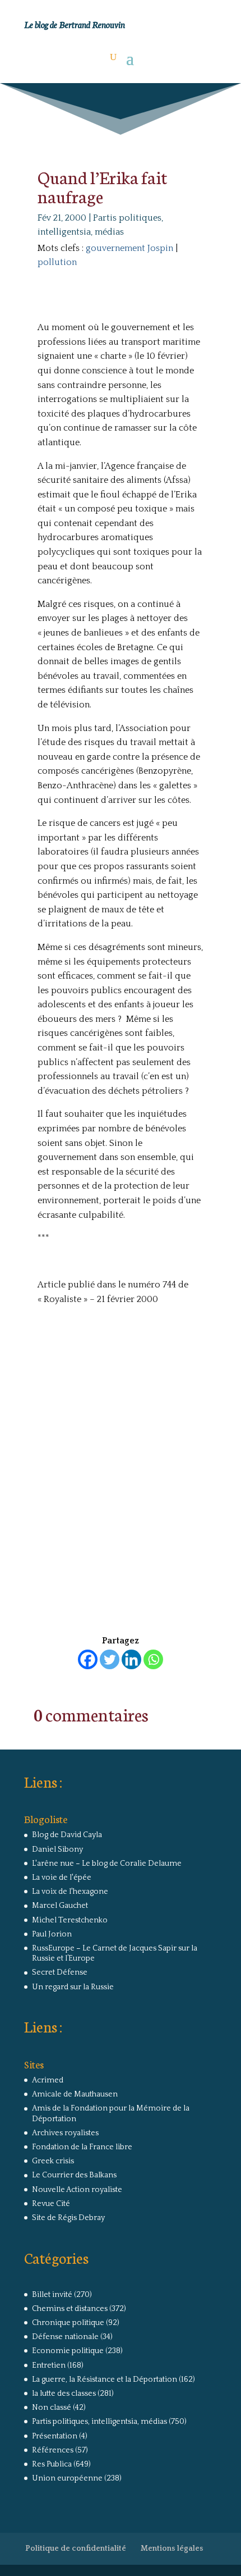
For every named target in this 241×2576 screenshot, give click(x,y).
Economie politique (68, 2351)
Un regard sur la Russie (73, 1987)
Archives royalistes (65, 2133)
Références (53, 2450)
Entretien (49, 2365)
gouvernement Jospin (129, 248)
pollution (57, 262)
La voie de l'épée (62, 1878)
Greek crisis (53, 2161)
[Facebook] (88, 1659)
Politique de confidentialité (76, 2548)
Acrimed (48, 2080)
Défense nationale (65, 2337)
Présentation (55, 2436)
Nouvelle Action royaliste (77, 2190)
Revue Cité (51, 2204)
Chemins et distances (70, 2309)
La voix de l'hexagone (70, 1892)
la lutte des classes (64, 2394)
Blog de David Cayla (67, 1835)
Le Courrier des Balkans (74, 2175)
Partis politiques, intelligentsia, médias (99, 2422)
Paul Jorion (52, 1934)
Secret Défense (60, 1972)
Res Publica (52, 2464)
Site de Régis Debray (68, 2218)
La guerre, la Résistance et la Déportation (105, 2379)
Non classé (52, 2408)
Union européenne (67, 2478)
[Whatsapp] (153, 1659)
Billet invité (52, 2295)
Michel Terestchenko (70, 1920)
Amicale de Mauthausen (75, 2094)
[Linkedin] (131, 1659)
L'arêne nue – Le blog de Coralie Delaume (107, 1864)
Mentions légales (172, 2548)
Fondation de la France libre (82, 2147)
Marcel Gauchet (60, 1906)
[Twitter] (110, 1659)
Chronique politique (68, 2323)
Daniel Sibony (57, 1849)
